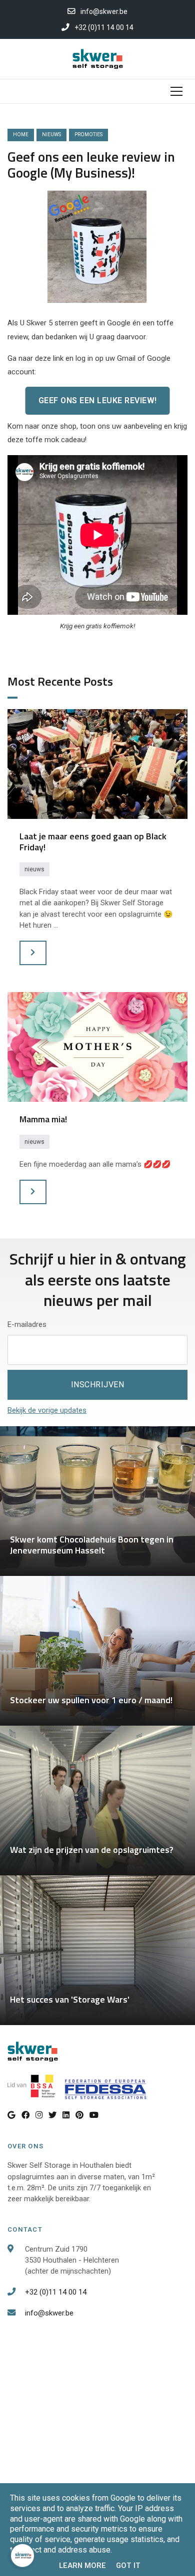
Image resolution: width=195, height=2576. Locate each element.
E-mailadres (27, 1324)
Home (21, 134)
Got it (128, 2566)
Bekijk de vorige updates (47, 1410)
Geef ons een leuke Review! (98, 400)
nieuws (51, 134)
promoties (88, 134)
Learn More (82, 2566)
